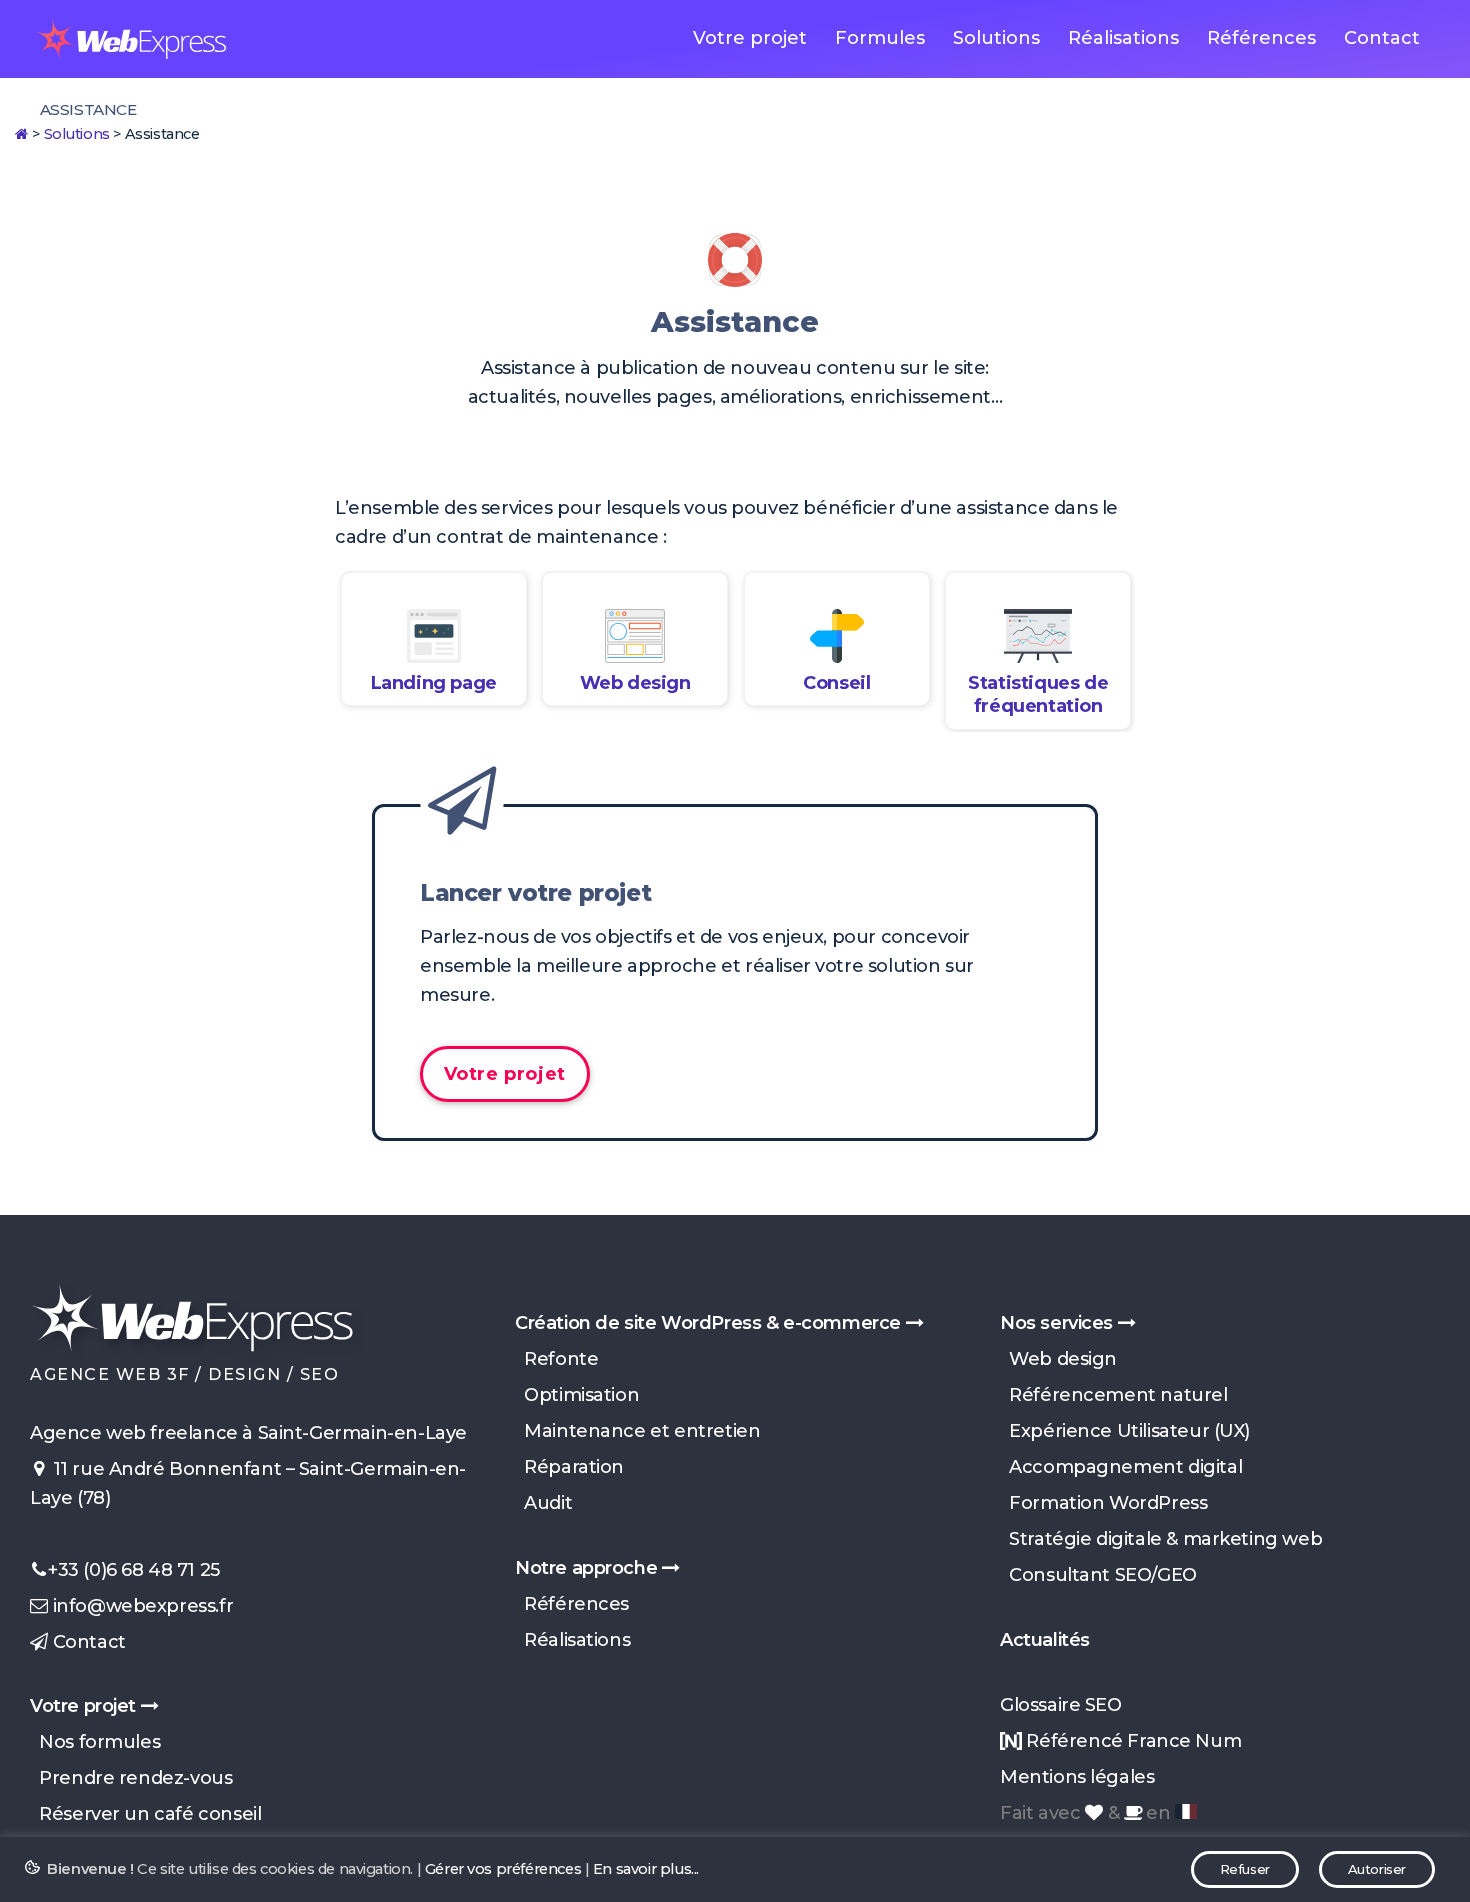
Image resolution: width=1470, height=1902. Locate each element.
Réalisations (1123, 38)
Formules (880, 38)
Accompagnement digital (1121, 1467)
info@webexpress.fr (140, 1606)
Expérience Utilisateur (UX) (1125, 1431)
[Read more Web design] (635, 636)
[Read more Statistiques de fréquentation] (1038, 636)
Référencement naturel (1114, 1395)
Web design (635, 683)
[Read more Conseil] (837, 636)
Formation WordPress (1103, 1503)
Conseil (836, 683)
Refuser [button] (1245, 1869)
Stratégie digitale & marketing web (1161, 1539)
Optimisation (577, 1395)
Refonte (556, 1359)
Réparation (569, 1467)
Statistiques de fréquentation (1038, 694)
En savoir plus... (646, 1869)
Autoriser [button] (1377, 1869)
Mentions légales (1077, 1777)
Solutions (996, 38)
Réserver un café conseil (145, 1814)
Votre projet (750, 38)
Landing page (434, 683)
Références (1261, 38)
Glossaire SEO (1061, 1705)
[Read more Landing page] (434, 636)
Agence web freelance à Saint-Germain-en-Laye (248, 1433)
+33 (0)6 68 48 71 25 (134, 1570)
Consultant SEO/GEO (1098, 1575)
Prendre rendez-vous (131, 1778)
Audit (543, 1503)
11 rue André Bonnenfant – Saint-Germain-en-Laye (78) (248, 1483)
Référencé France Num (1131, 1741)
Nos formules (95, 1742)
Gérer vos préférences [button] (503, 1869)
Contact (1382, 38)
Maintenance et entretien (637, 1431)
